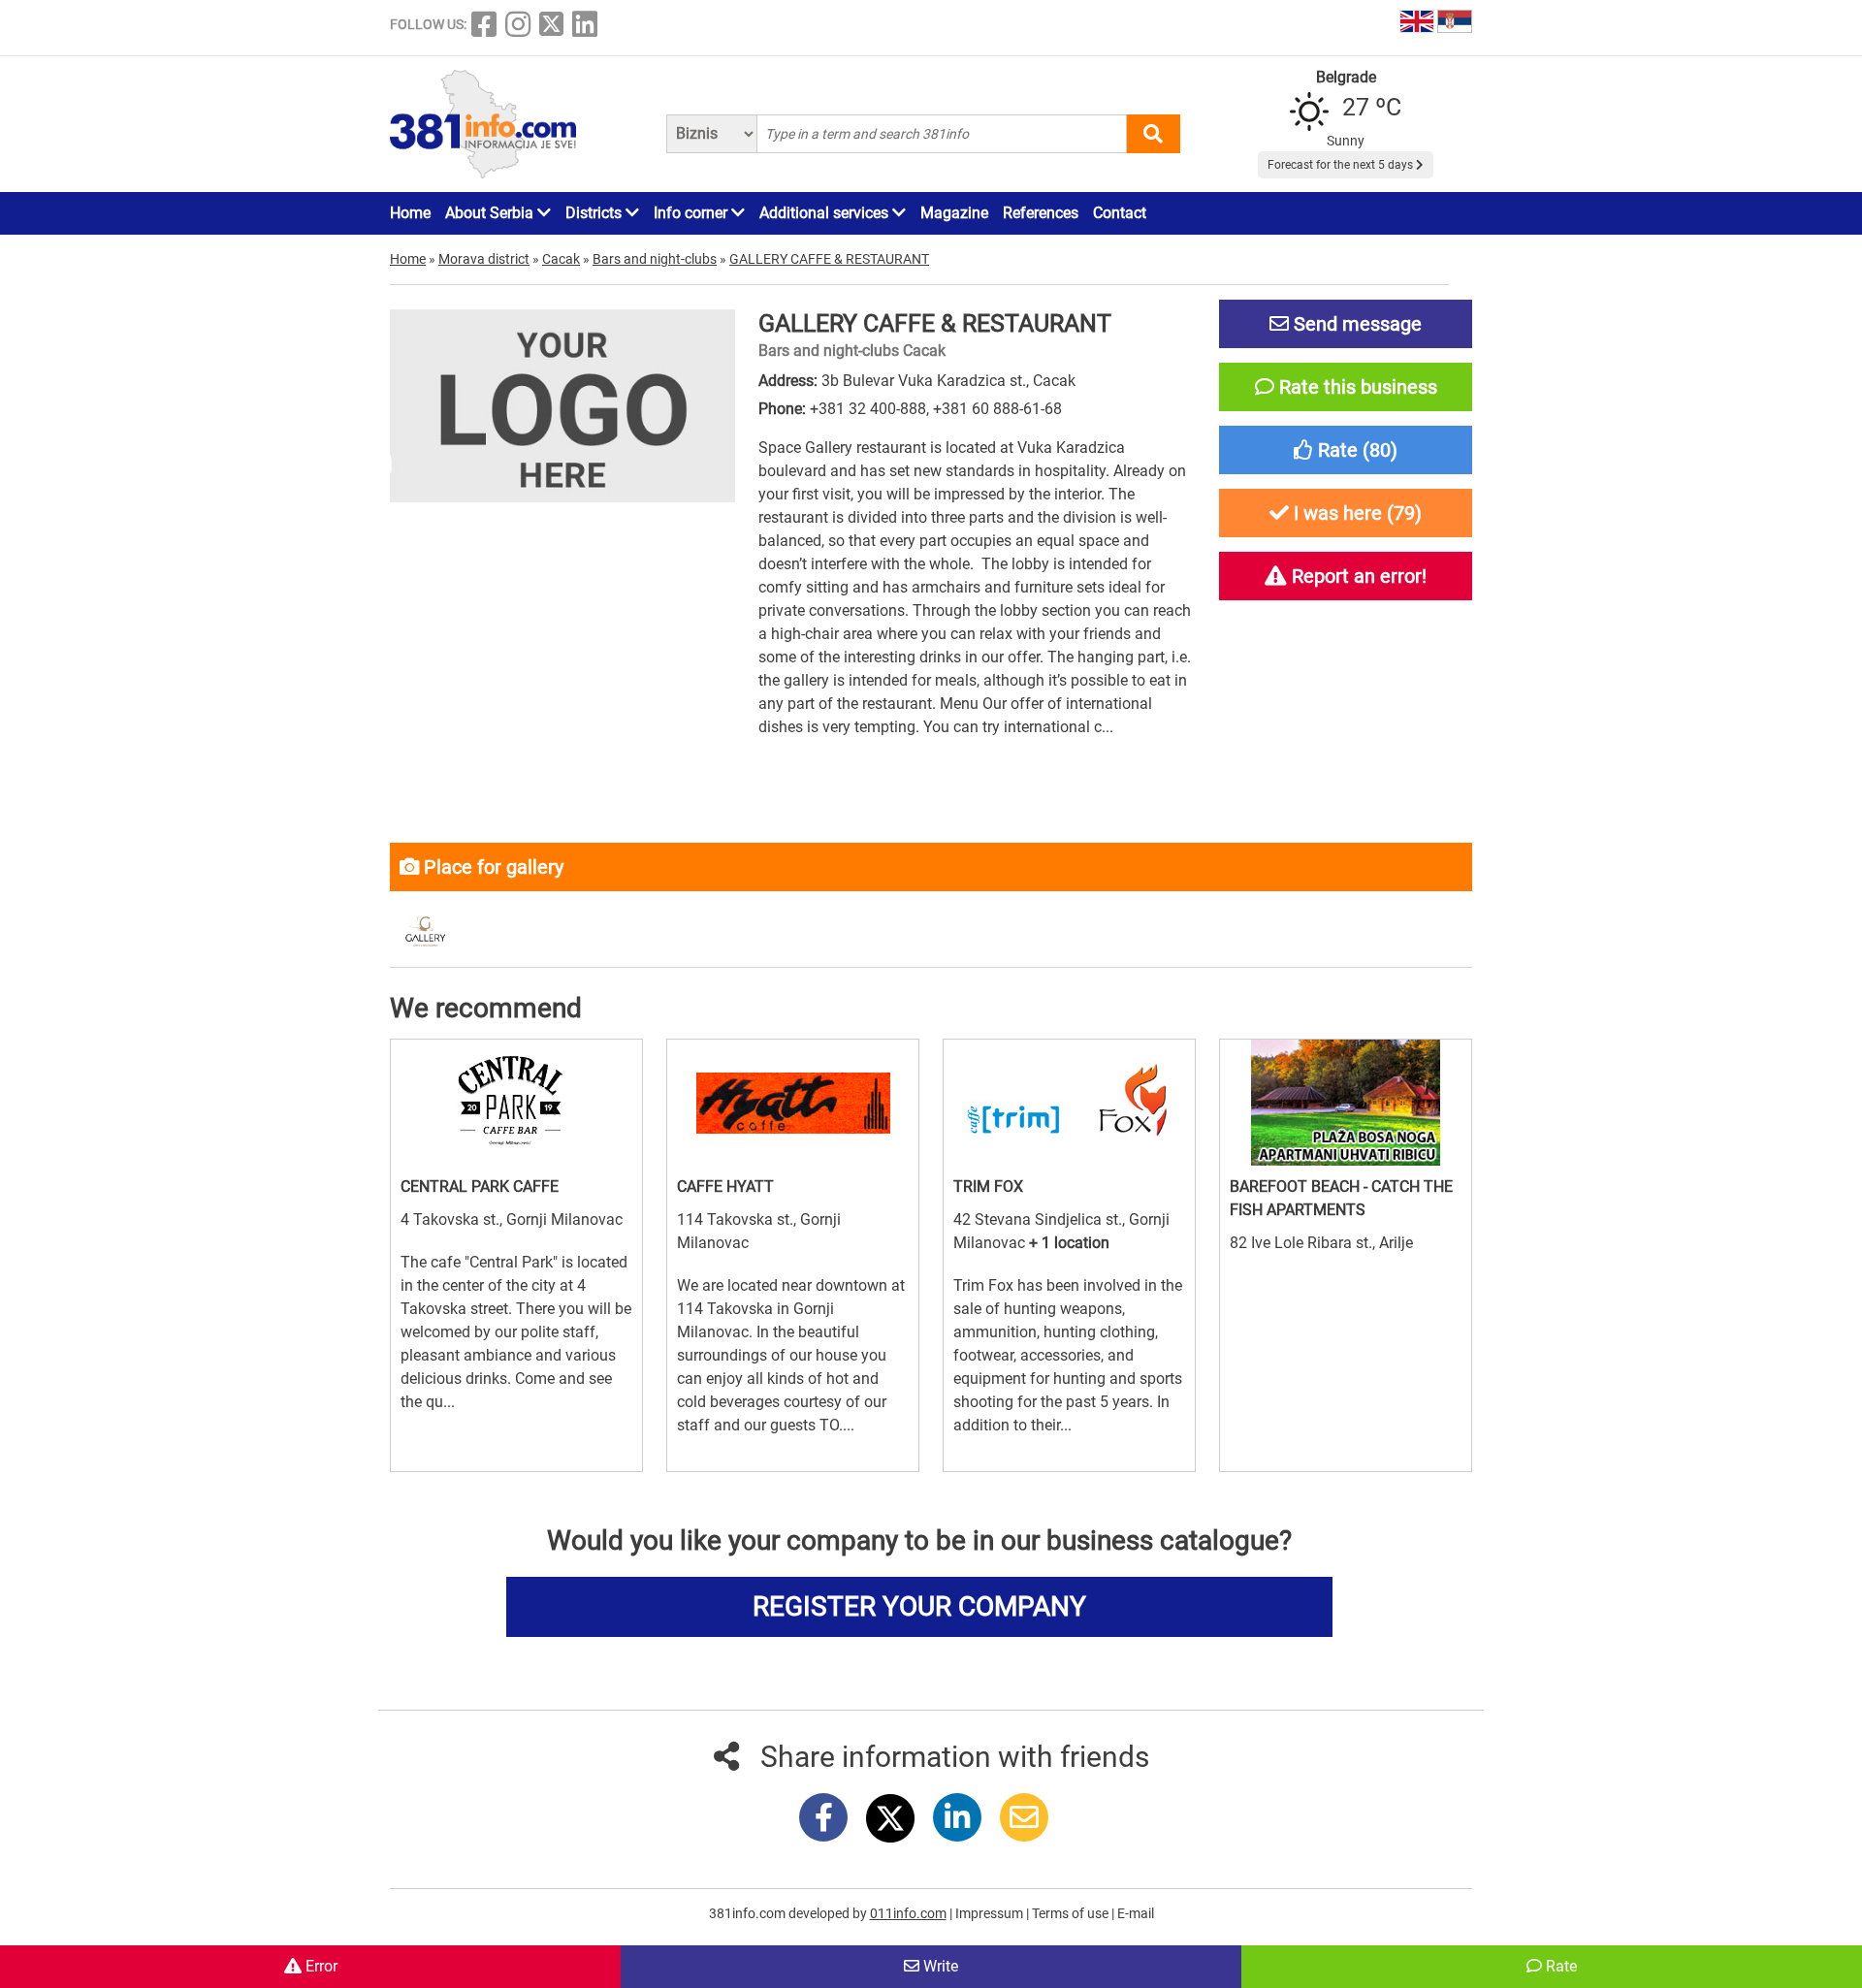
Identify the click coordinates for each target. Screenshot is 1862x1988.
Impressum (991, 1913)
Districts (595, 213)
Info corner (692, 213)
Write (939, 1966)
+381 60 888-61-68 (997, 409)
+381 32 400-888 (868, 409)
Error (320, 1966)
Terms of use (1072, 1913)
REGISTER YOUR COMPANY (919, 1606)
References (1041, 213)
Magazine (954, 213)
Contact (1120, 213)
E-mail (1136, 1913)
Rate (1559, 1966)
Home (410, 213)
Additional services (826, 213)
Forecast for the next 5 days (1342, 165)
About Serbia (491, 213)
